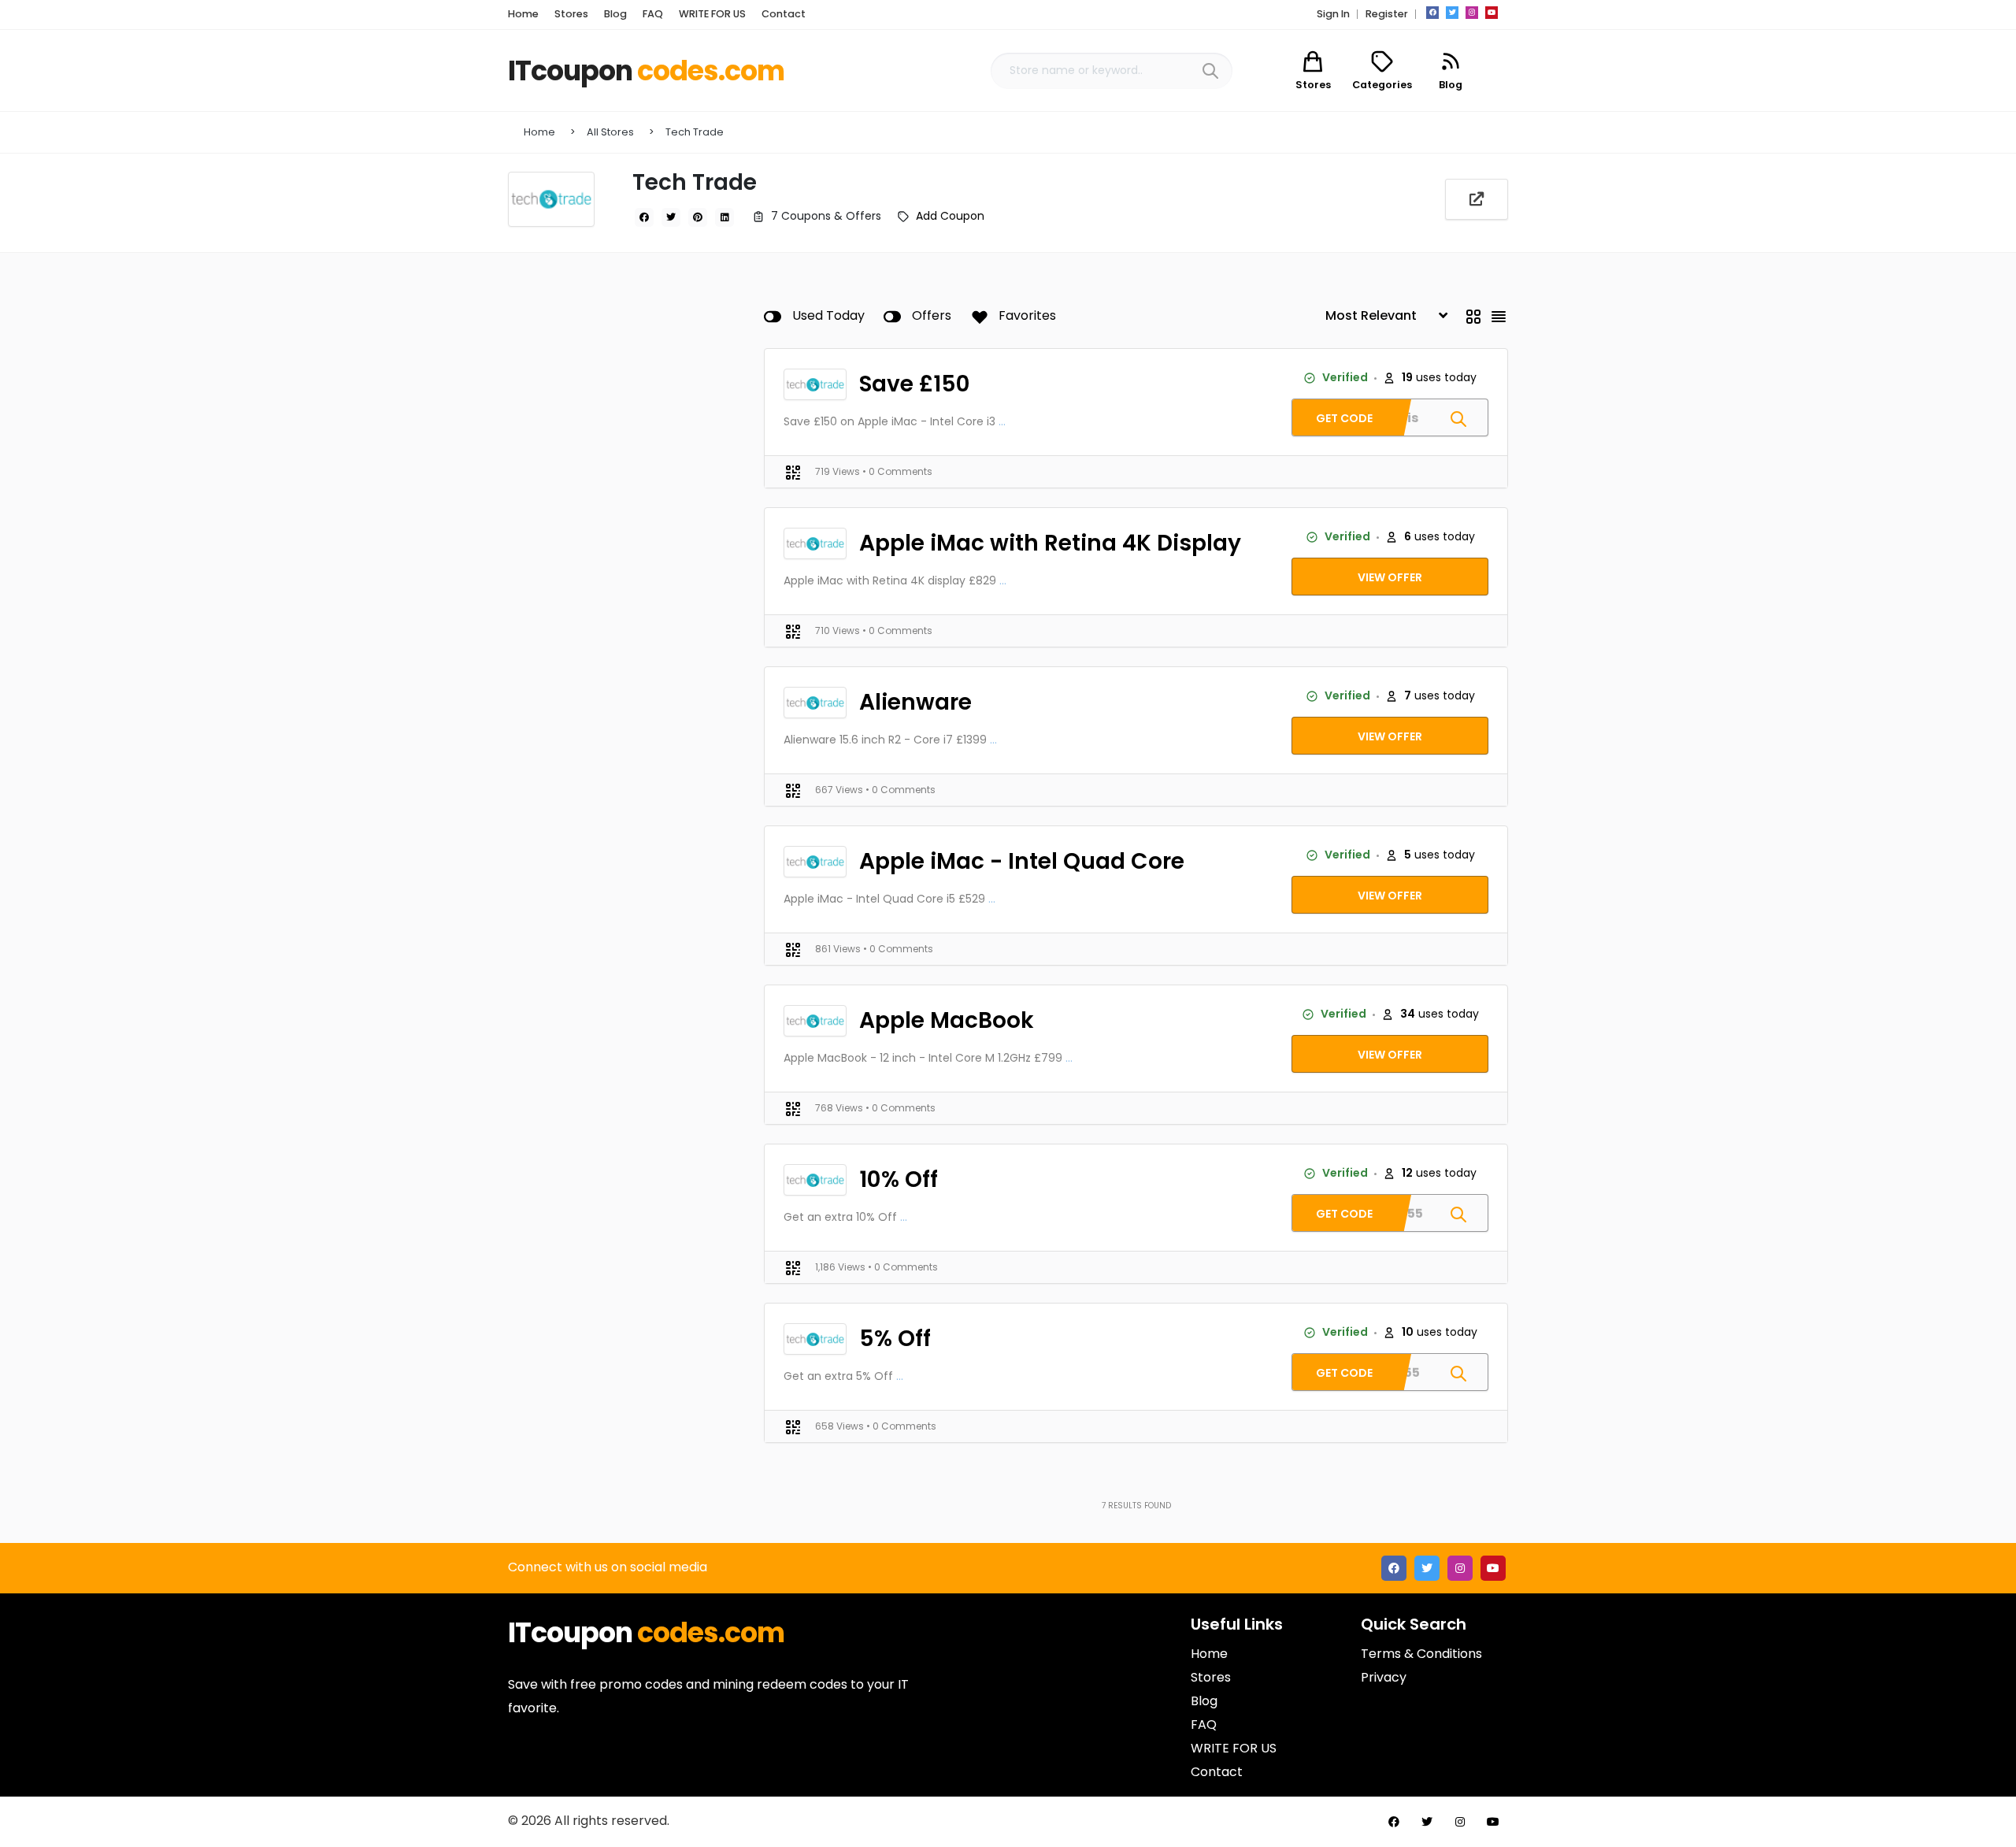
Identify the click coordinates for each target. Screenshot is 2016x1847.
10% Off (899, 1179)
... (1002, 421)
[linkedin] (724, 217)
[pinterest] (698, 217)
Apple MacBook (947, 1020)
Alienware (915, 702)
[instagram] (1472, 13)
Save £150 (915, 384)
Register (1387, 14)
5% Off (895, 1339)
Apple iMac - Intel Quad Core (1022, 861)
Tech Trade (695, 132)
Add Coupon (950, 216)
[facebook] (1432, 13)
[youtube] (1492, 13)
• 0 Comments (897, 471)
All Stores (610, 132)
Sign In (1333, 14)
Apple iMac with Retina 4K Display (1050, 543)
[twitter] (1452, 13)
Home (539, 132)
